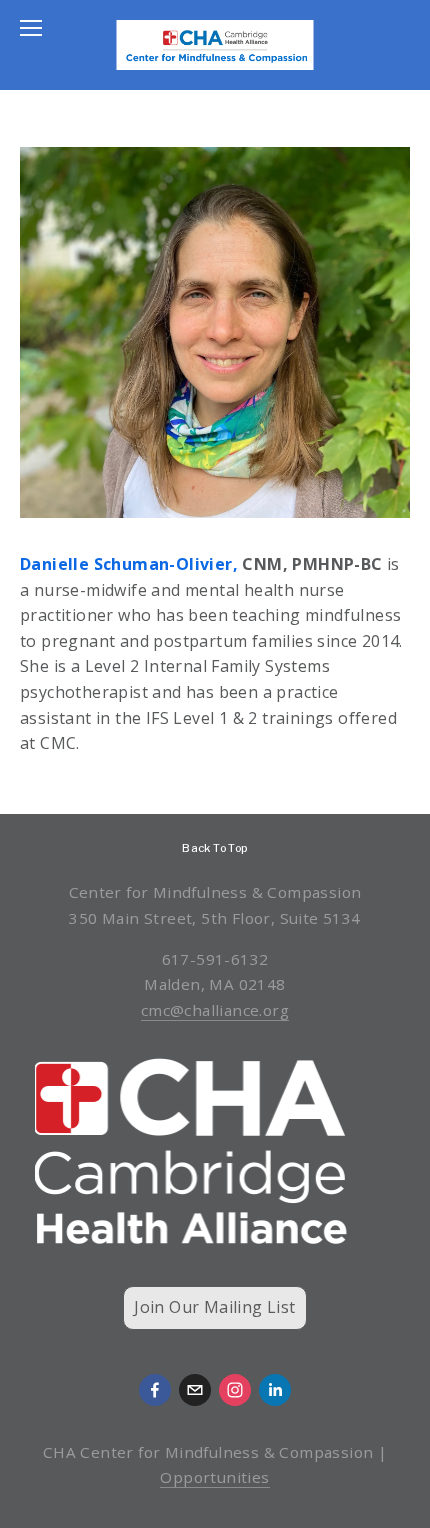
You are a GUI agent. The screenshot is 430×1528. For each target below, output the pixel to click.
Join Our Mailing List (214, 1307)
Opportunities (214, 1477)
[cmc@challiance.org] (195, 1390)
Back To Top (214, 848)
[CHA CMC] (235, 1390)
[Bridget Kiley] (275, 1390)
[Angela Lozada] (155, 1390)
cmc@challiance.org (215, 1010)
